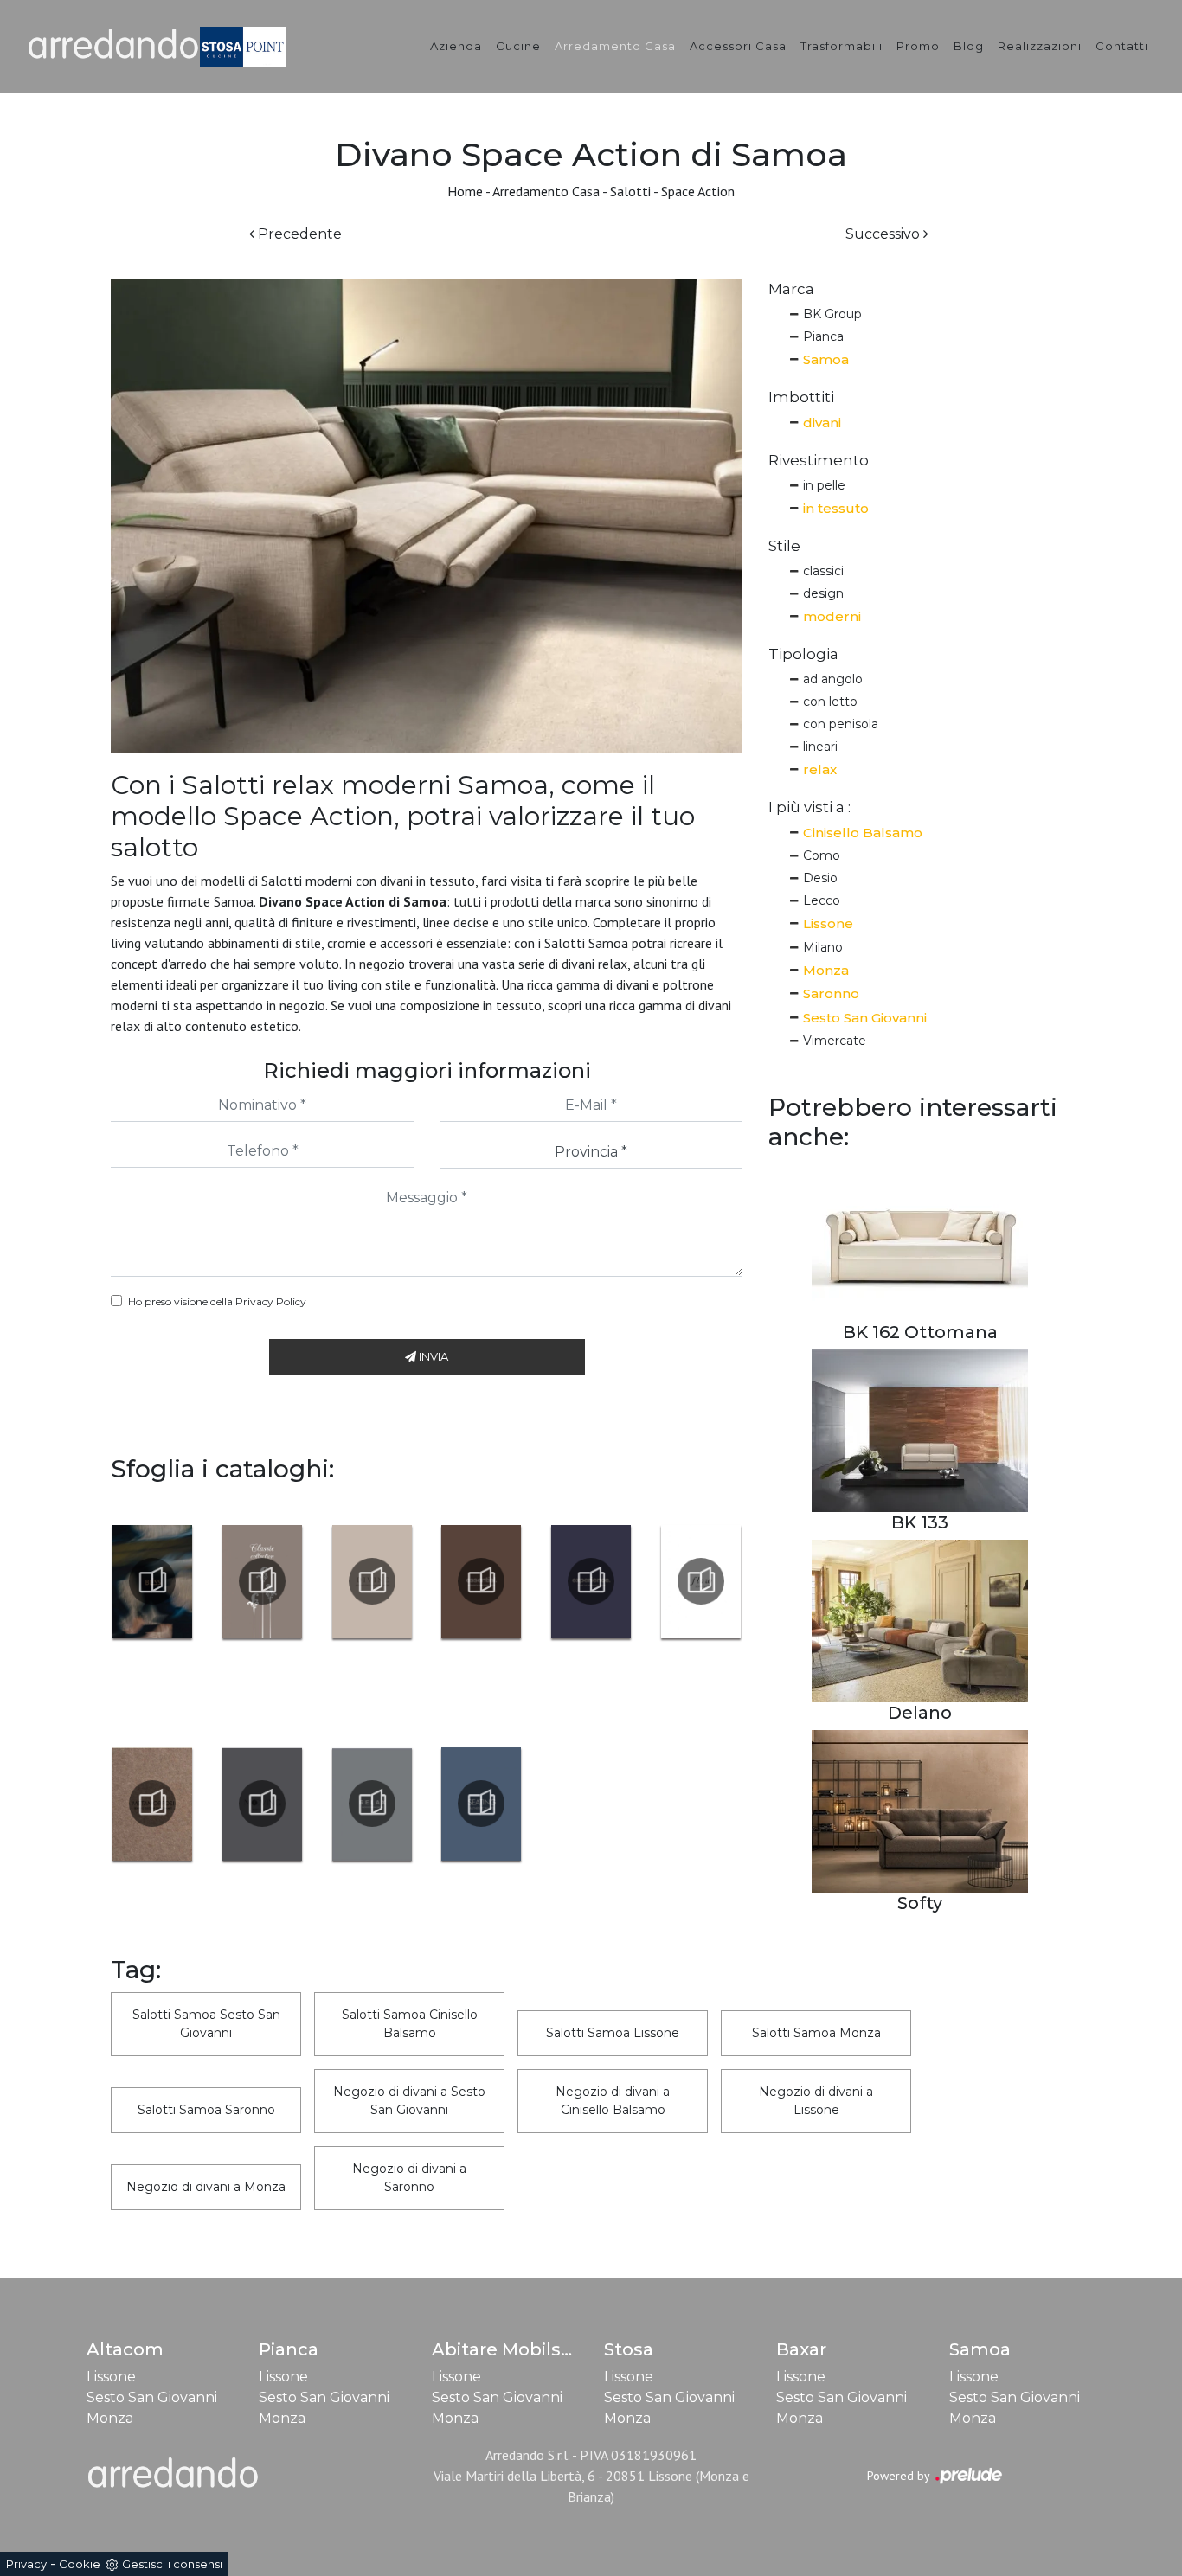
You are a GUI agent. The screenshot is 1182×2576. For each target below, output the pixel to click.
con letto (830, 702)
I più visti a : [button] (809, 807)
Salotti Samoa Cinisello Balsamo (410, 2024)
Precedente (298, 234)
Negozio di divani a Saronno (409, 2178)
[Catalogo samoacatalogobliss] (153, 1581)
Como (822, 855)
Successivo (884, 234)
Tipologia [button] (803, 654)
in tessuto (836, 508)
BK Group (832, 314)
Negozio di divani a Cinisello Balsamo (613, 2101)
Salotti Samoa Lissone (613, 2033)
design (823, 593)
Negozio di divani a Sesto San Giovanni (409, 2101)
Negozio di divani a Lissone (816, 2101)
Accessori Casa (738, 46)
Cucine (518, 46)
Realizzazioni (1040, 46)
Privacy (26, 2564)
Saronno (831, 993)
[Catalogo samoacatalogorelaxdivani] (372, 1804)
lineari (820, 747)
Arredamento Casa (615, 46)
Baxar (801, 2349)
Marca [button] (791, 289)
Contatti (1122, 46)
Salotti (630, 191)
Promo (918, 46)
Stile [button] (784, 546)
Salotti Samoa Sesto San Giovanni (206, 2024)
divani (822, 423)
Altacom (125, 2349)
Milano (823, 947)
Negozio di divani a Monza (206, 2187)
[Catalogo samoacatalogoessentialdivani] (482, 1581)
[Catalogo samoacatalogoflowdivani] (700, 1581)
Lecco (822, 900)
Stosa (629, 2349)
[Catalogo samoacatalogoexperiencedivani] (591, 1581)
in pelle (824, 485)
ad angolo (833, 679)
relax (820, 769)
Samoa (826, 359)
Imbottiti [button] (801, 397)
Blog (969, 46)
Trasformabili (842, 46)
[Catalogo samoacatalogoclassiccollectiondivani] (263, 1581)
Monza (826, 970)
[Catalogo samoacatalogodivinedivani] (372, 1581)
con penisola (841, 724)
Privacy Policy (271, 1301)
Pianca (823, 336)
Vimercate (835, 1041)
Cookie (80, 2564)
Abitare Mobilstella (516, 2349)
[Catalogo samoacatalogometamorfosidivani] (153, 1804)
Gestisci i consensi (172, 2564)
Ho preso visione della (217, 1301)
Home (465, 191)
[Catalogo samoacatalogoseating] (482, 1804)
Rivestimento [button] (819, 460)
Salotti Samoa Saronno (206, 2110)
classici (823, 571)
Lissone (828, 923)
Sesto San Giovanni (865, 1018)
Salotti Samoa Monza (816, 2033)
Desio (820, 878)
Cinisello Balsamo (863, 833)
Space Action (698, 191)
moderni (832, 616)
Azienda (456, 46)
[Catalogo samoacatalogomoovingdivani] (263, 1804)
